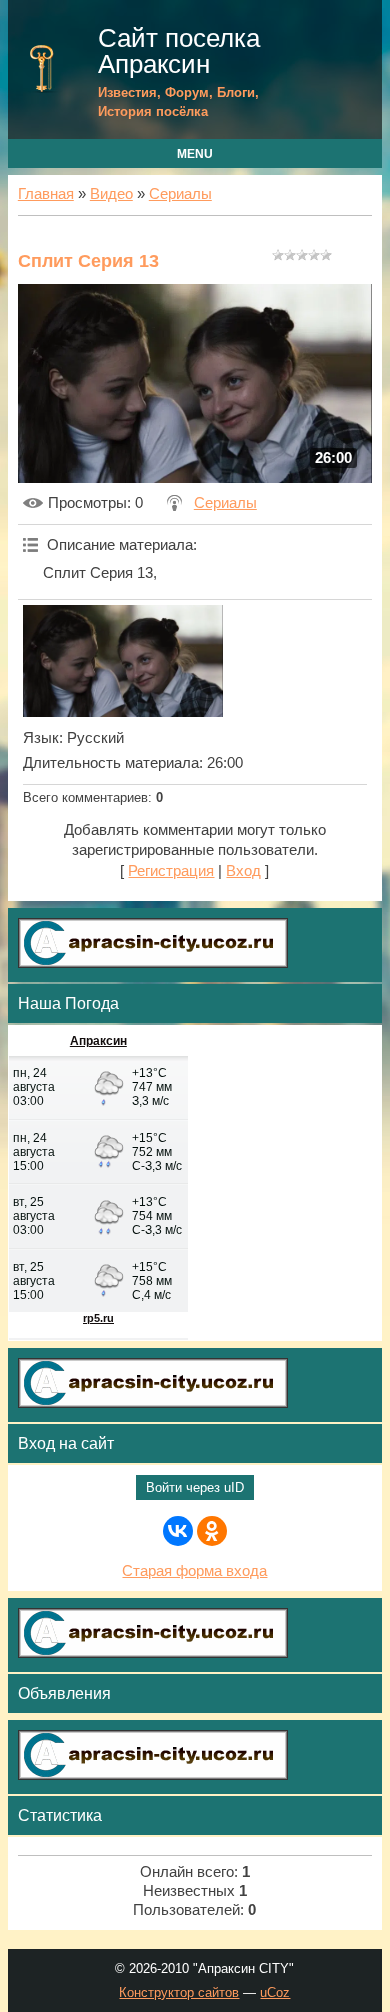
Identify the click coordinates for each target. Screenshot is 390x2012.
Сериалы (180, 194)
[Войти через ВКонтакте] (178, 1531)
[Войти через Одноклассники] (212, 1531)
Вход (243, 871)
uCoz (275, 1992)
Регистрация (171, 871)
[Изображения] (123, 661)
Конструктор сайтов (179, 1992)
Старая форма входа (194, 1571)
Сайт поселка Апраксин (179, 51)
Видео (111, 194)
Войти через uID (195, 1487)
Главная (46, 194)
